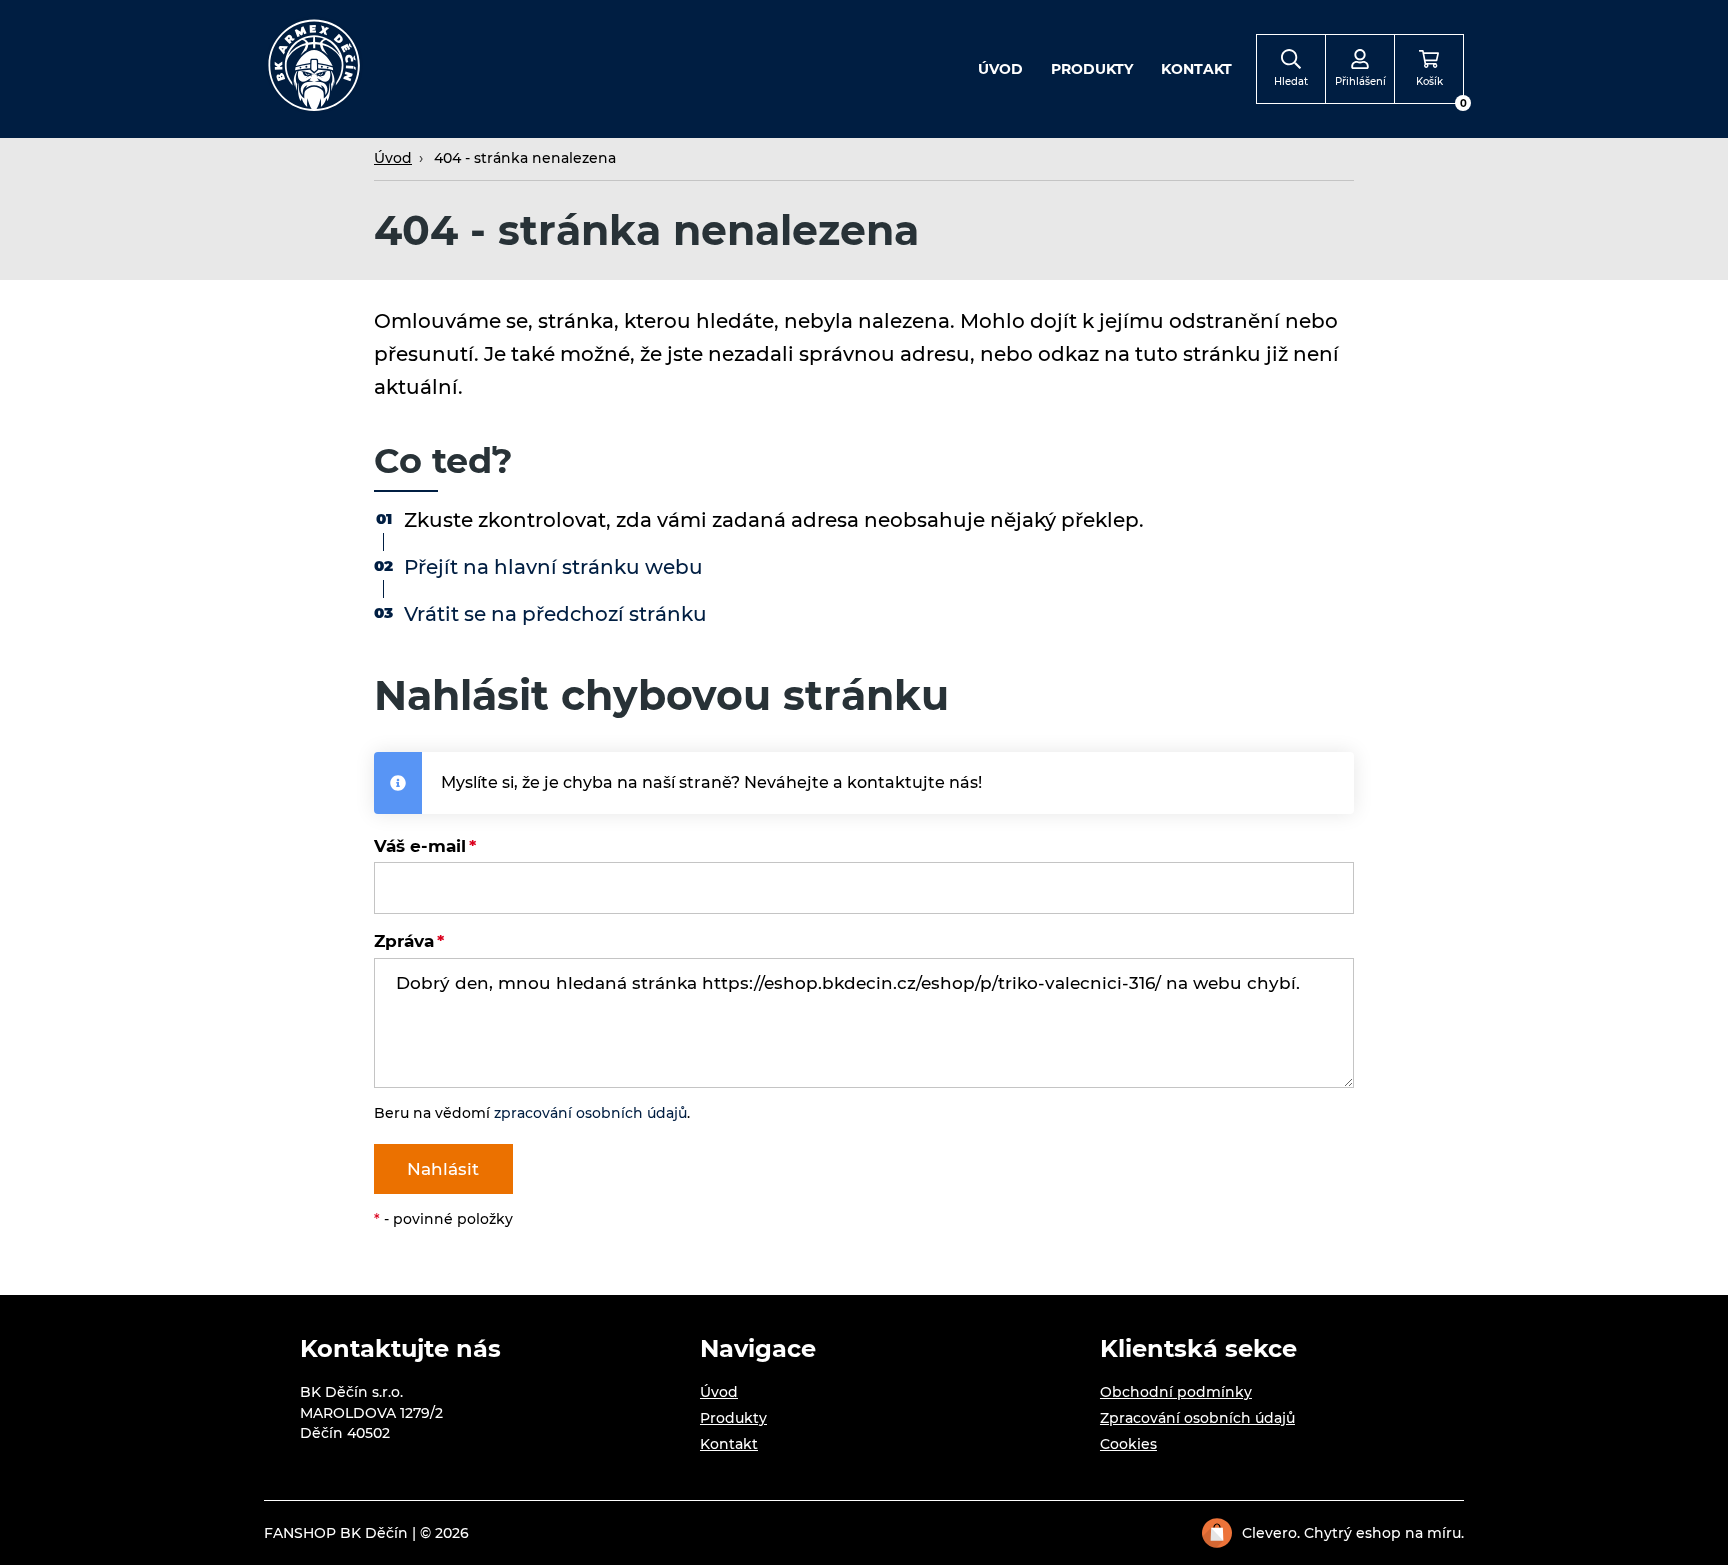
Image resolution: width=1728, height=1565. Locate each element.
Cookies (1128, 1444)
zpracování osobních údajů (590, 1113)
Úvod (1000, 69)
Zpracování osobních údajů (1197, 1418)
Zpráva (404, 941)
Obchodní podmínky (1176, 1392)
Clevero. (1271, 1533)
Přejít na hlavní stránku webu (553, 567)
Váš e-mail (420, 846)
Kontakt (1196, 69)
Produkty (1092, 69)
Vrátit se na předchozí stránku (555, 614)
